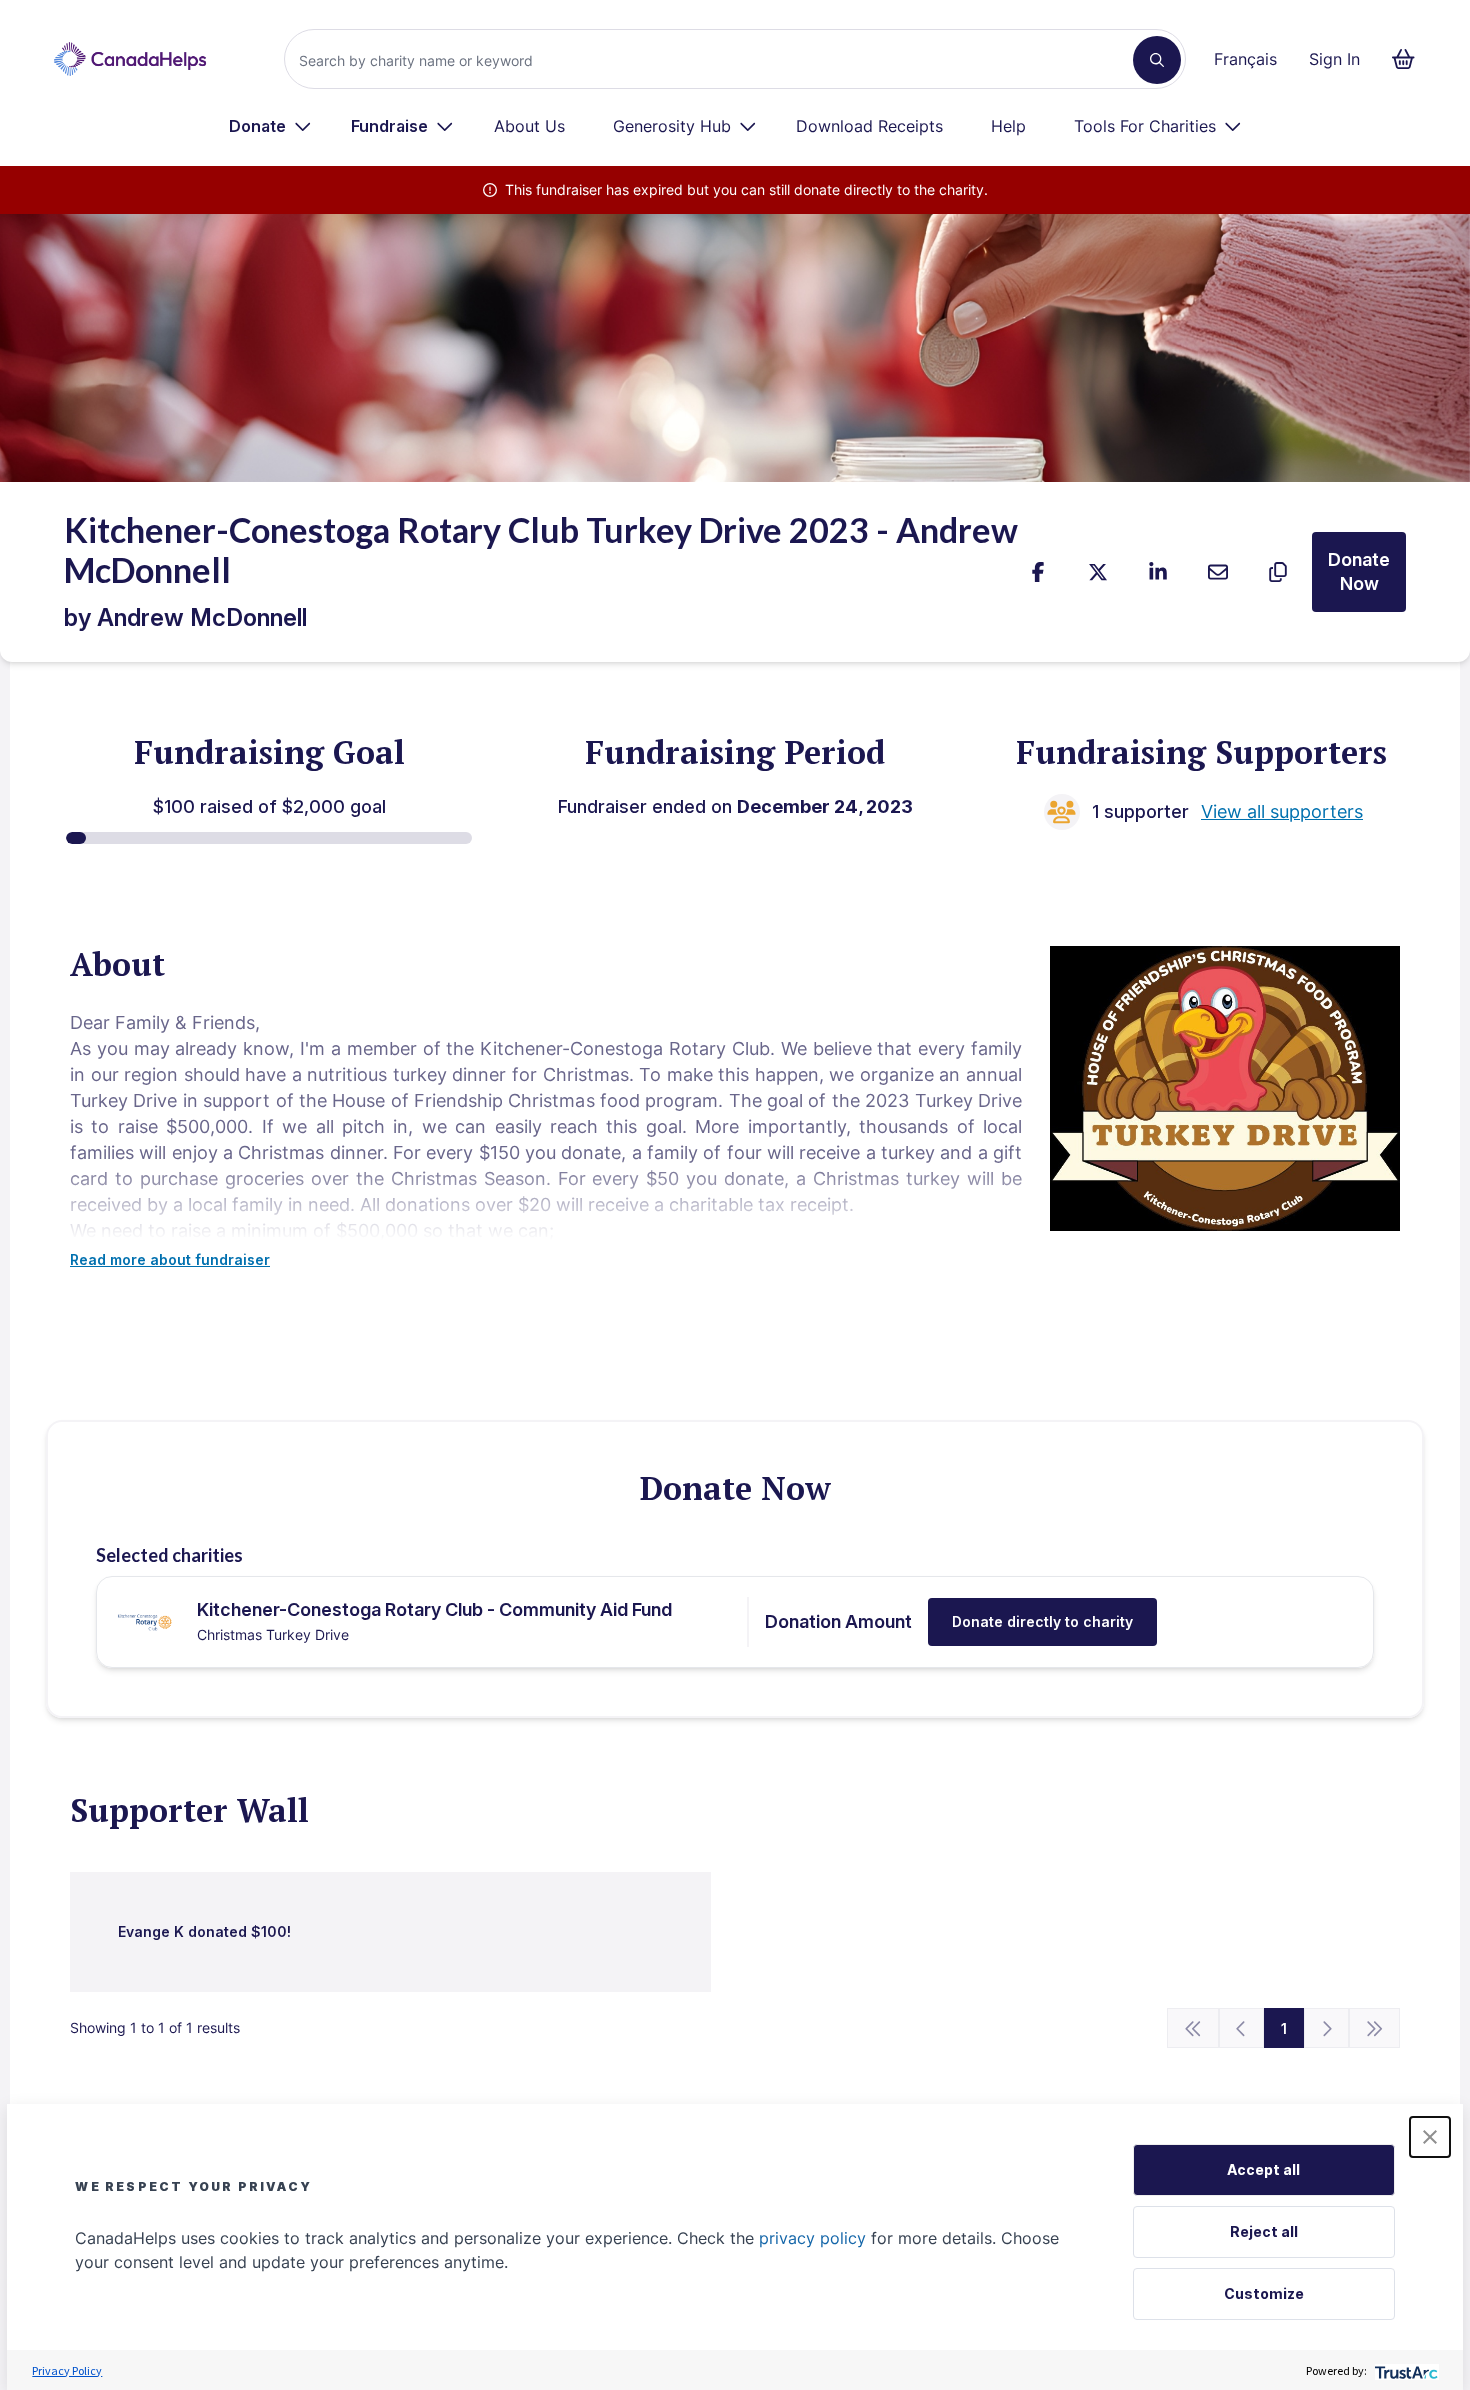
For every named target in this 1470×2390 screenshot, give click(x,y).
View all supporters (1282, 811)
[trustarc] (1404, 2370)
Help (1008, 126)
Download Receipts (869, 126)
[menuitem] (270, 126)
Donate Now (1359, 571)
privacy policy (812, 2238)
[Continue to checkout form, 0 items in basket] (1409, 59)
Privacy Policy (67, 2370)
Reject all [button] (1264, 2231)
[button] (1430, 2137)
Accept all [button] (1263, 2169)
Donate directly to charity (1042, 1621)
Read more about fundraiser (170, 1259)
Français (1245, 59)
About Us (529, 126)
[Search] (1157, 60)
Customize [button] (1264, 2293)
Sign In (1334, 59)
